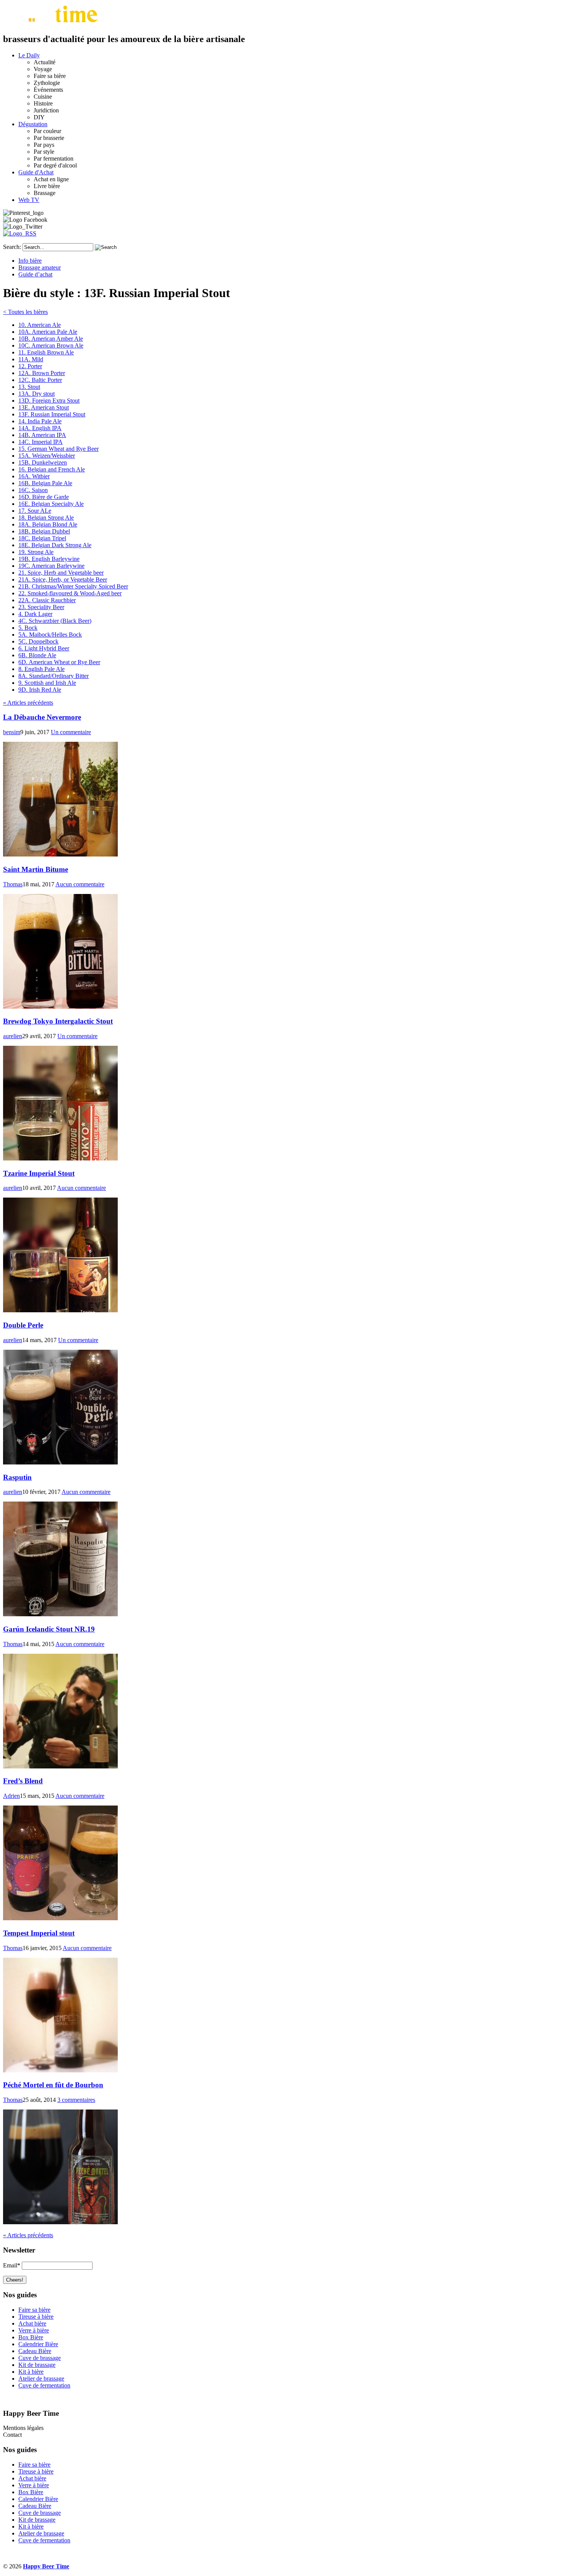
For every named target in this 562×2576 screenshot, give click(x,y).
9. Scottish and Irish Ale (47, 683)
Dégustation (33, 124)
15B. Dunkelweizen (43, 462)
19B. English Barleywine (49, 559)
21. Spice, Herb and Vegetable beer (61, 573)
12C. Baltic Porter (40, 380)
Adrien (11, 1796)
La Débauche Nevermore (42, 717)
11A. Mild (31, 359)
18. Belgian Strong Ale (46, 518)
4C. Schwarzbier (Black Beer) (55, 621)
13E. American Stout (44, 407)
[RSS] (20, 233)
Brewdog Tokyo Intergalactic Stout (58, 1021)
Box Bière (31, 2337)
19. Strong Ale (36, 552)
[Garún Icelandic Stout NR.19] (60, 1766)
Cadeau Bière (35, 2351)
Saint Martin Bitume (36, 869)
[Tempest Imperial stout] (60, 2070)
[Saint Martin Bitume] (60, 1007)
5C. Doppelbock (38, 641)
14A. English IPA (40, 428)
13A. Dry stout (37, 394)
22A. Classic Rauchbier (47, 600)
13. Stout (29, 387)
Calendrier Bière (38, 2344)
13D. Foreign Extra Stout (49, 401)
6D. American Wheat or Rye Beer (59, 662)
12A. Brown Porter (42, 373)
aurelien (13, 1036)
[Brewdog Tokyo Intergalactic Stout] (60, 1158)
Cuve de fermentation (44, 2385)
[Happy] (52, 23)
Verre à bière (34, 2330)
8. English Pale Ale (41, 669)
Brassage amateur (40, 267)
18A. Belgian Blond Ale (48, 524)
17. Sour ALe (35, 511)
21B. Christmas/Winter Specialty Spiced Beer (73, 586)
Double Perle (23, 1325)
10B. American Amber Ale (51, 339)
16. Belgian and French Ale (52, 469)
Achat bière (32, 2323)
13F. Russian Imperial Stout (52, 414)
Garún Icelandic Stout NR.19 (49, 1629)
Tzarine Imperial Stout (39, 1173)
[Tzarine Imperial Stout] (60, 1310)
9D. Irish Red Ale (40, 690)
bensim (12, 732)
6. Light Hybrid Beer (44, 648)
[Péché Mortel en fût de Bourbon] (60, 2222)
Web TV (29, 200)
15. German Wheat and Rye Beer (58, 449)
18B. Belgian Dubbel (44, 531)
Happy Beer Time (46, 2566)
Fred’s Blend (23, 1781)
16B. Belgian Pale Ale (45, 483)
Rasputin (17, 1477)
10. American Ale (40, 325)
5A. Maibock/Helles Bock (50, 635)
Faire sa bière (34, 2310)
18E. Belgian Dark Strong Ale (55, 545)
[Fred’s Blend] (60, 1918)
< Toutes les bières (25, 312)
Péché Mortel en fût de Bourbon (53, 2085)
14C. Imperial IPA (41, 442)
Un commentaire (71, 732)
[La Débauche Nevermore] (60, 854)
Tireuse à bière (36, 2317)
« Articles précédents (28, 703)
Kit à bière (31, 2372)
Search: (12, 247)
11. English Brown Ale (46, 352)
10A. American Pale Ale (48, 332)
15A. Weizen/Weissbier (47, 456)
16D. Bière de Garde (44, 497)
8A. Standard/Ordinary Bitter (54, 676)
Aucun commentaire (80, 884)
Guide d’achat (35, 274)
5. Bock (28, 628)
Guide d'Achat (36, 172)
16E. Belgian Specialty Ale (51, 504)
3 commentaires (76, 2100)
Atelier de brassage (41, 2379)
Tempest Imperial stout (39, 1933)
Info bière (30, 261)
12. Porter (30, 366)
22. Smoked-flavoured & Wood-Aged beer (70, 593)
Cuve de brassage (40, 2358)
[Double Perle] (60, 1462)
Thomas (13, 884)
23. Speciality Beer (41, 607)
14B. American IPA (42, 435)
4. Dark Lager (35, 614)
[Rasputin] (60, 1614)
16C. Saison (33, 490)
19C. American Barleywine (51, 566)
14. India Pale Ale (40, 421)
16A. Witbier (34, 476)
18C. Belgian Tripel (42, 538)
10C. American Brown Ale (51, 345)
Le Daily (29, 55)
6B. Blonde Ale (37, 655)
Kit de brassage (37, 2365)
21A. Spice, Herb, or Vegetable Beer (63, 579)
